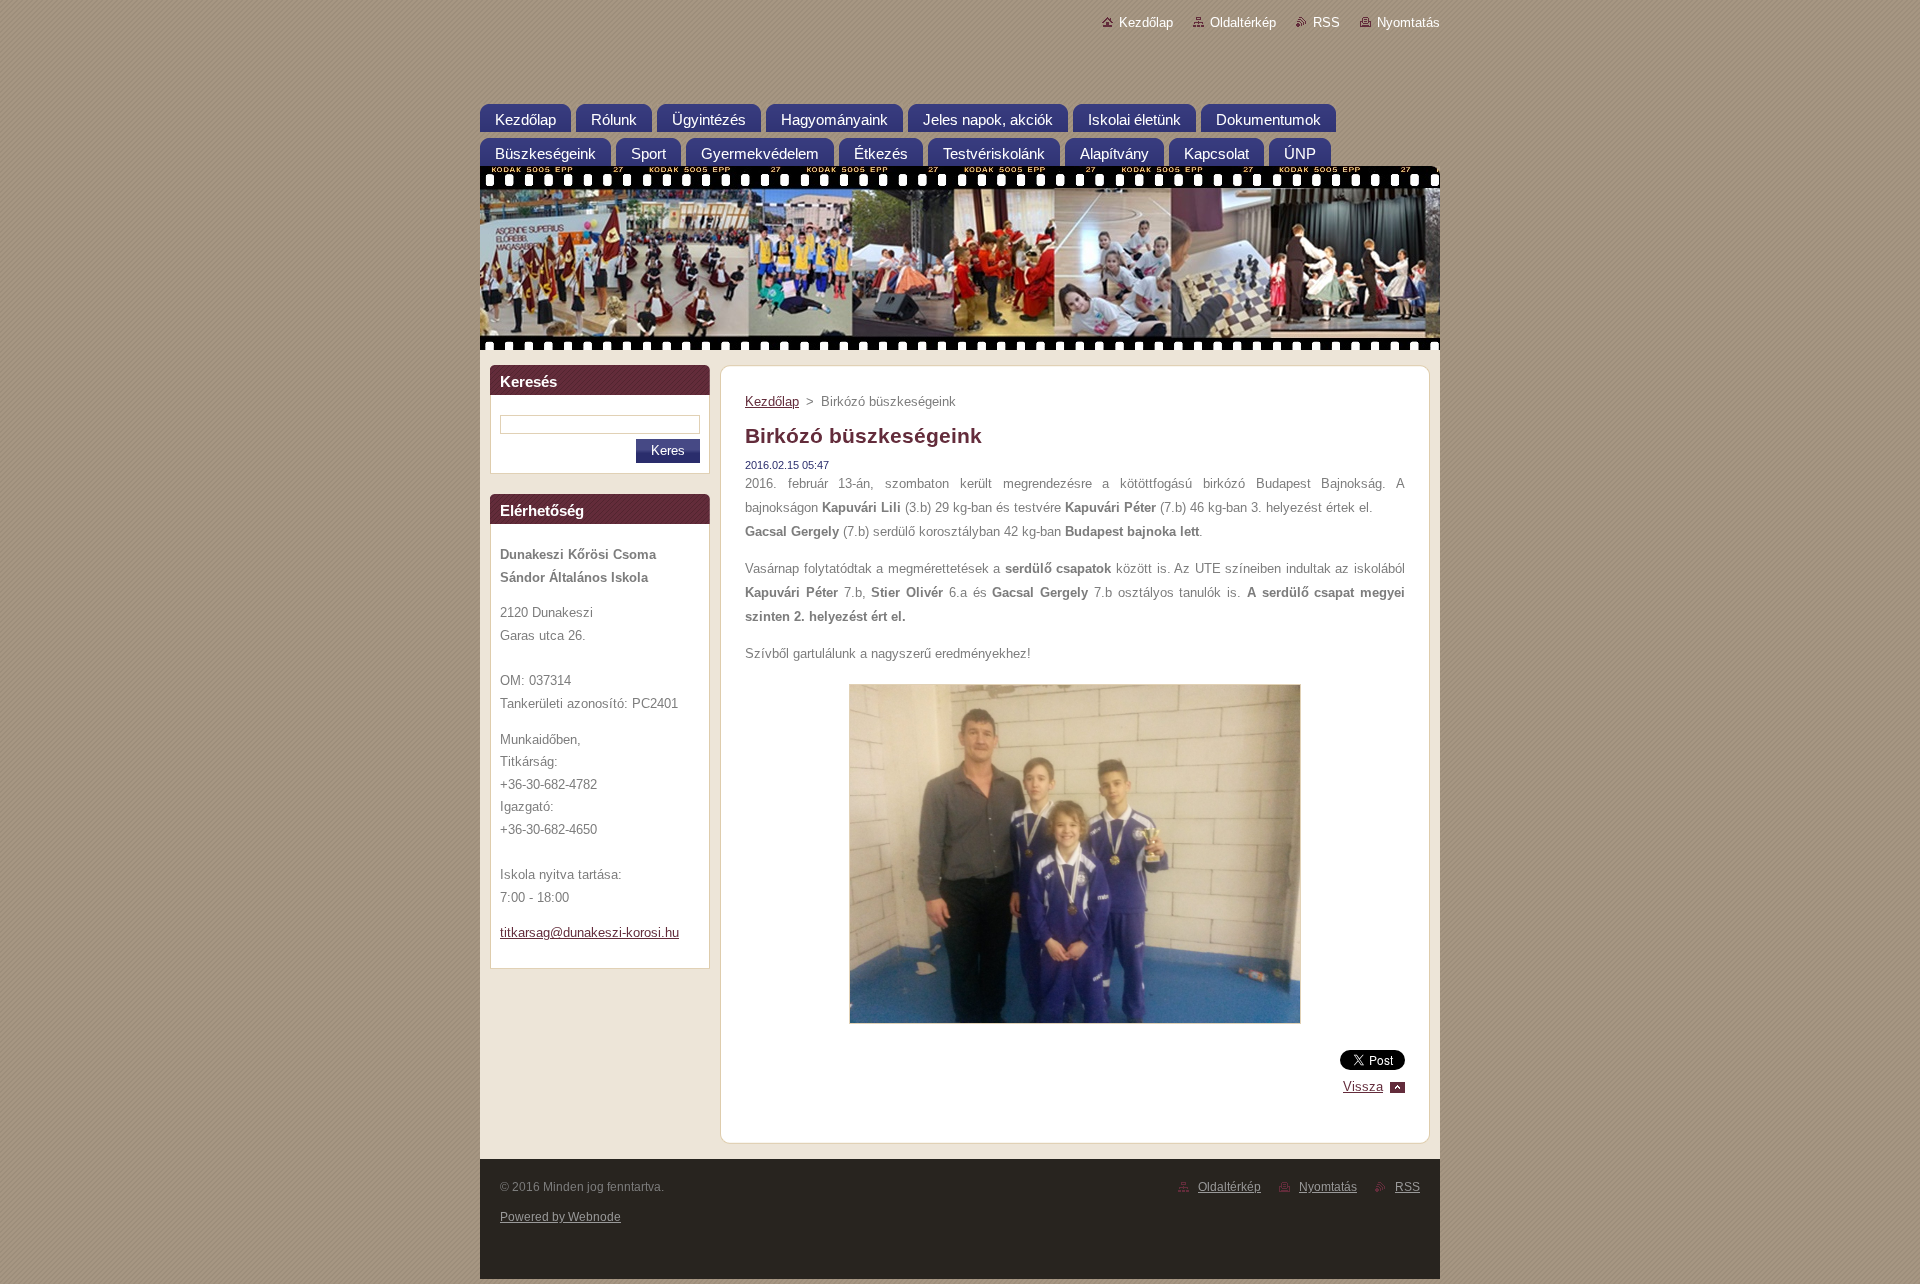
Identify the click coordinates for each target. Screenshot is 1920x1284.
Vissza (1363, 1086)
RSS (1326, 22)
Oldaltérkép (1243, 22)
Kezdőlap (1146, 22)
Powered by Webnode (560, 1217)
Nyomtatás (1408, 22)
